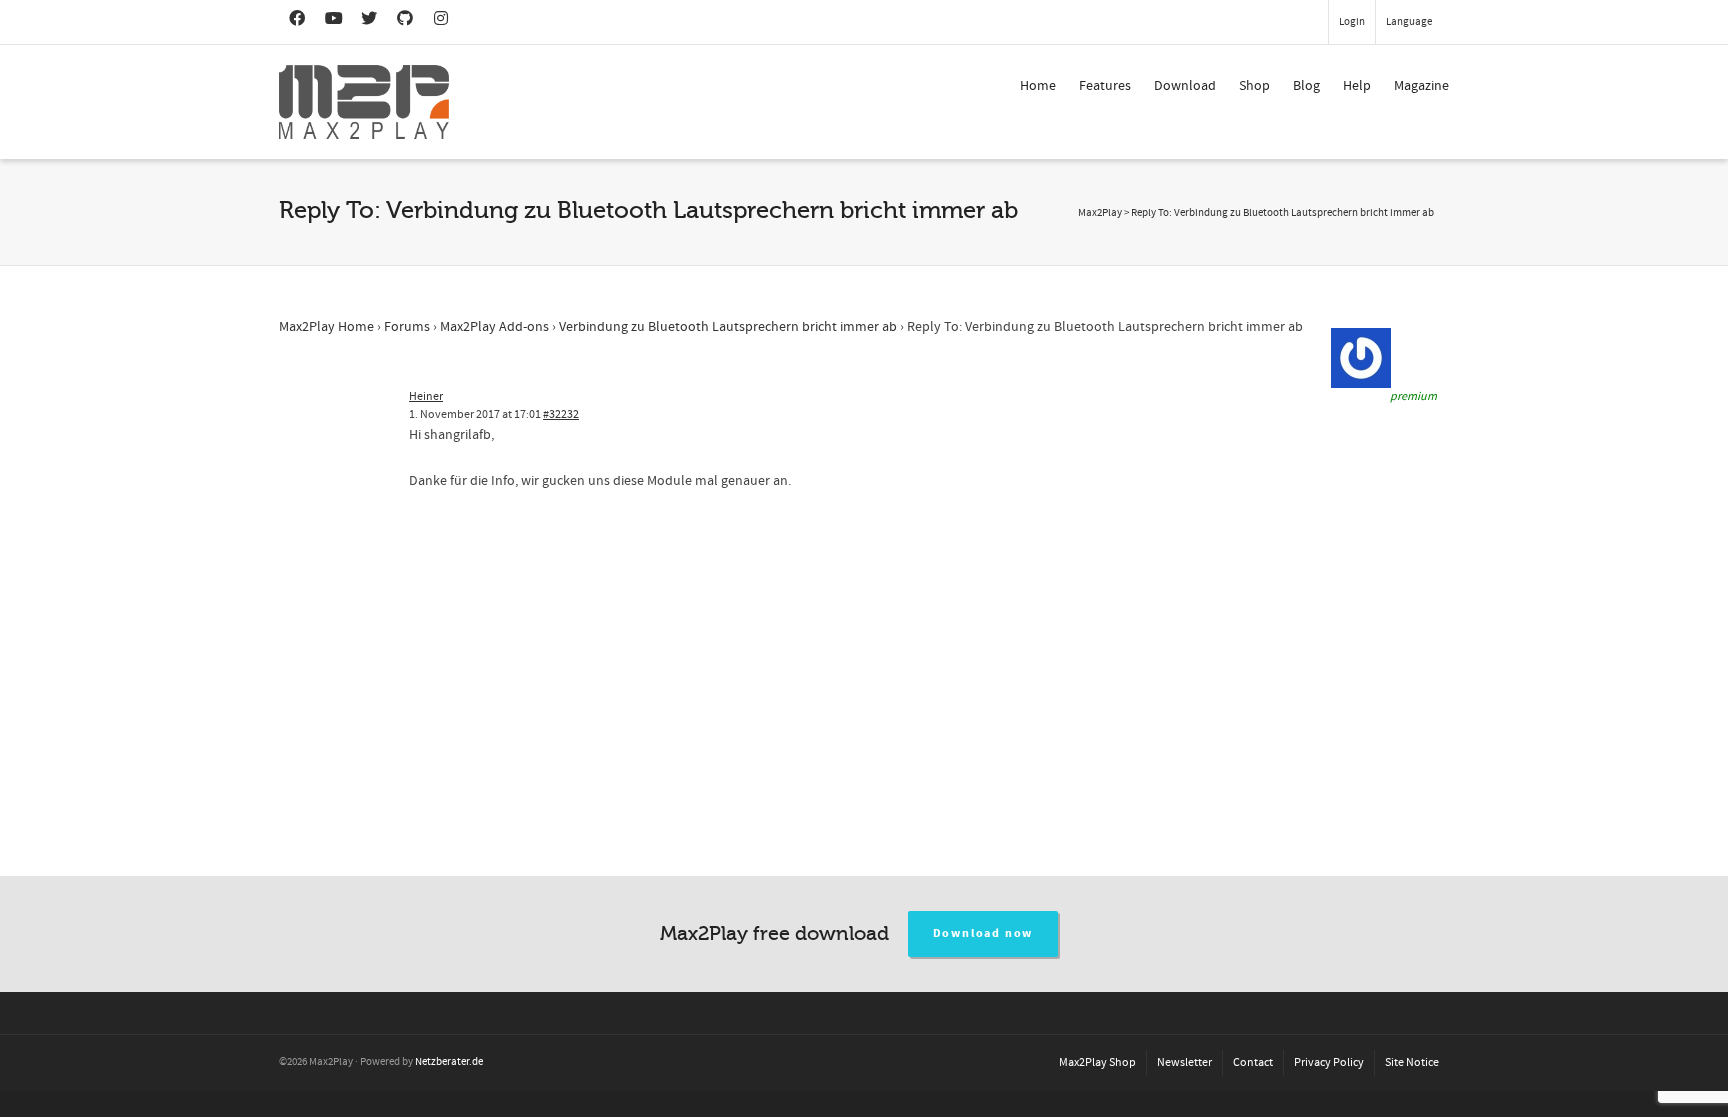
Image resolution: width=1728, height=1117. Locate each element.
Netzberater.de (449, 1062)
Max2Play (1100, 213)
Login (1352, 22)
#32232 (561, 414)
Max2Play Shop (1097, 1062)
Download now (983, 933)
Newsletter (1184, 1062)
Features (1105, 86)
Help (1357, 86)
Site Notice (1412, 1062)
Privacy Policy (1329, 1062)
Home (1038, 86)
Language (1409, 22)
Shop (1254, 86)
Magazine (1421, 86)
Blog (1306, 86)
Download (1185, 86)
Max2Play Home (326, 327)
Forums (407, 327)
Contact (1253, 1062)
